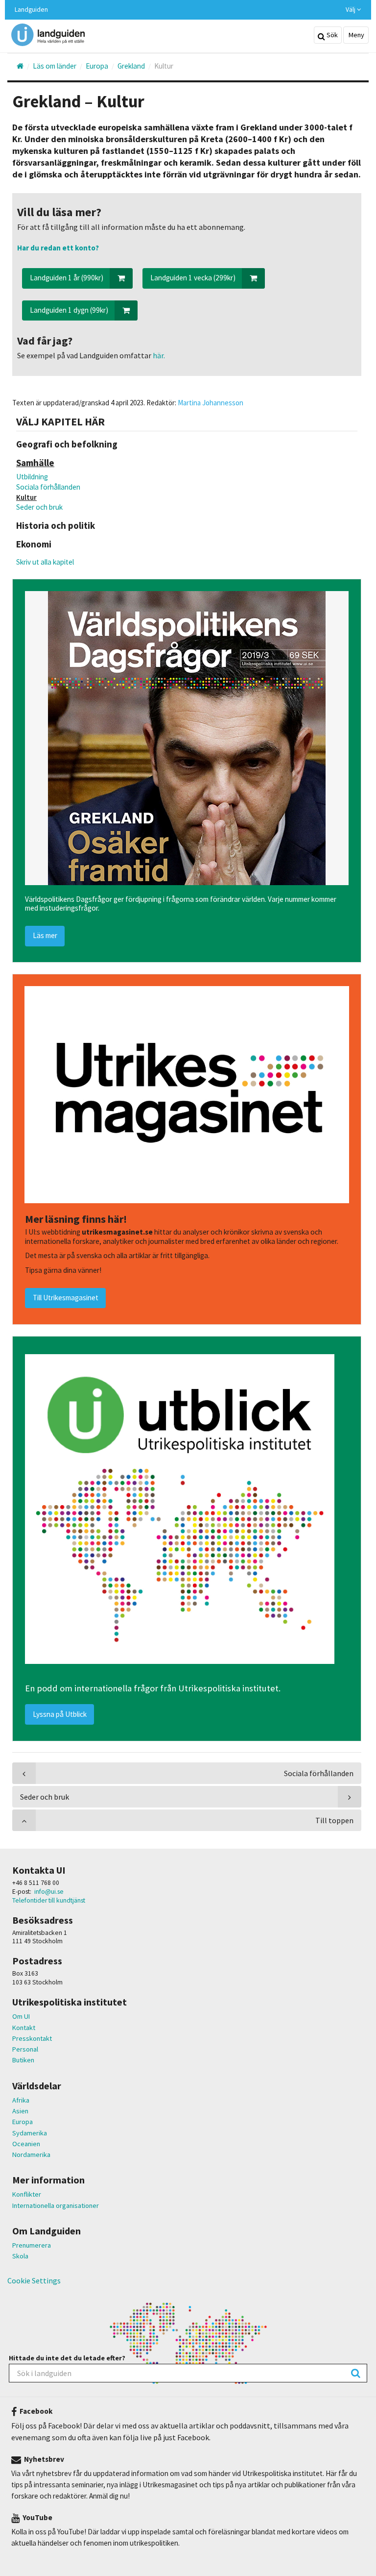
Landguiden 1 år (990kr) (67, 278)
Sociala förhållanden (48, 487)
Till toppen (334, 1820)
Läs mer (45, 935)
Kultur (26, 497)
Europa (23, 2122)
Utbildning (32, 477)
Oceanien (26, 2144)
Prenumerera (32, 2245)
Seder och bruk (39, 507)
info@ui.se (49, 1892)
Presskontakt (32, 2038)
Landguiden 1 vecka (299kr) (193, 278)
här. (158, 355)
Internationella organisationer (56, 2205)
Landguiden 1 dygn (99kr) (69, 310)
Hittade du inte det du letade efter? (67, 2358)
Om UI (21, 2016)
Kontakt (24, 2028)
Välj (351, 10)
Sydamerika (30, 2133)
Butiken (23, 2060)
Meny (356, 35)
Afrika (21, 2100)
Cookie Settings (34, 2280)
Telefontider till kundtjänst (49, 1900)
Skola (20, 2256)
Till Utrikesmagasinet (66, 1298)
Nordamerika (31, 2155)
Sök (331, 35)
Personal (25, 2049)
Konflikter (27, 2194)
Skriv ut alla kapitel (45, 562)
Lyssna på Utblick (60, 1714)
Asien (20, 2111)
